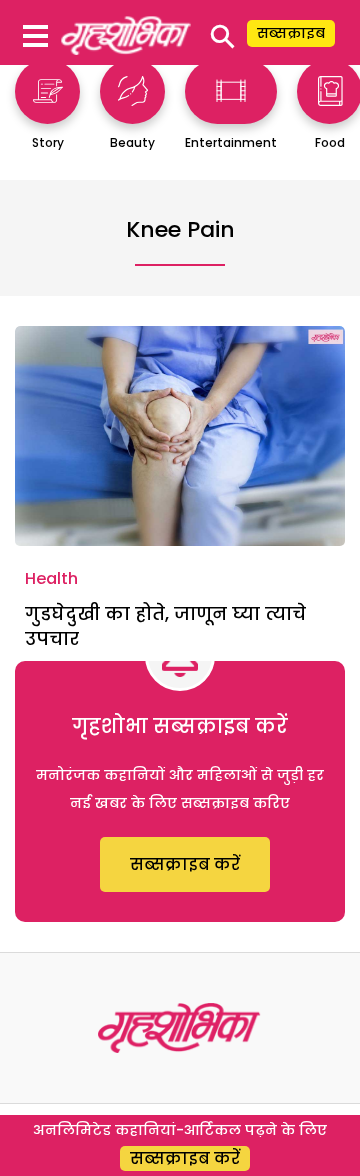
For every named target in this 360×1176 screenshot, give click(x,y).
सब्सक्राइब (291, 33)
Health (51, 578)
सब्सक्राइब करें (185, 864)
